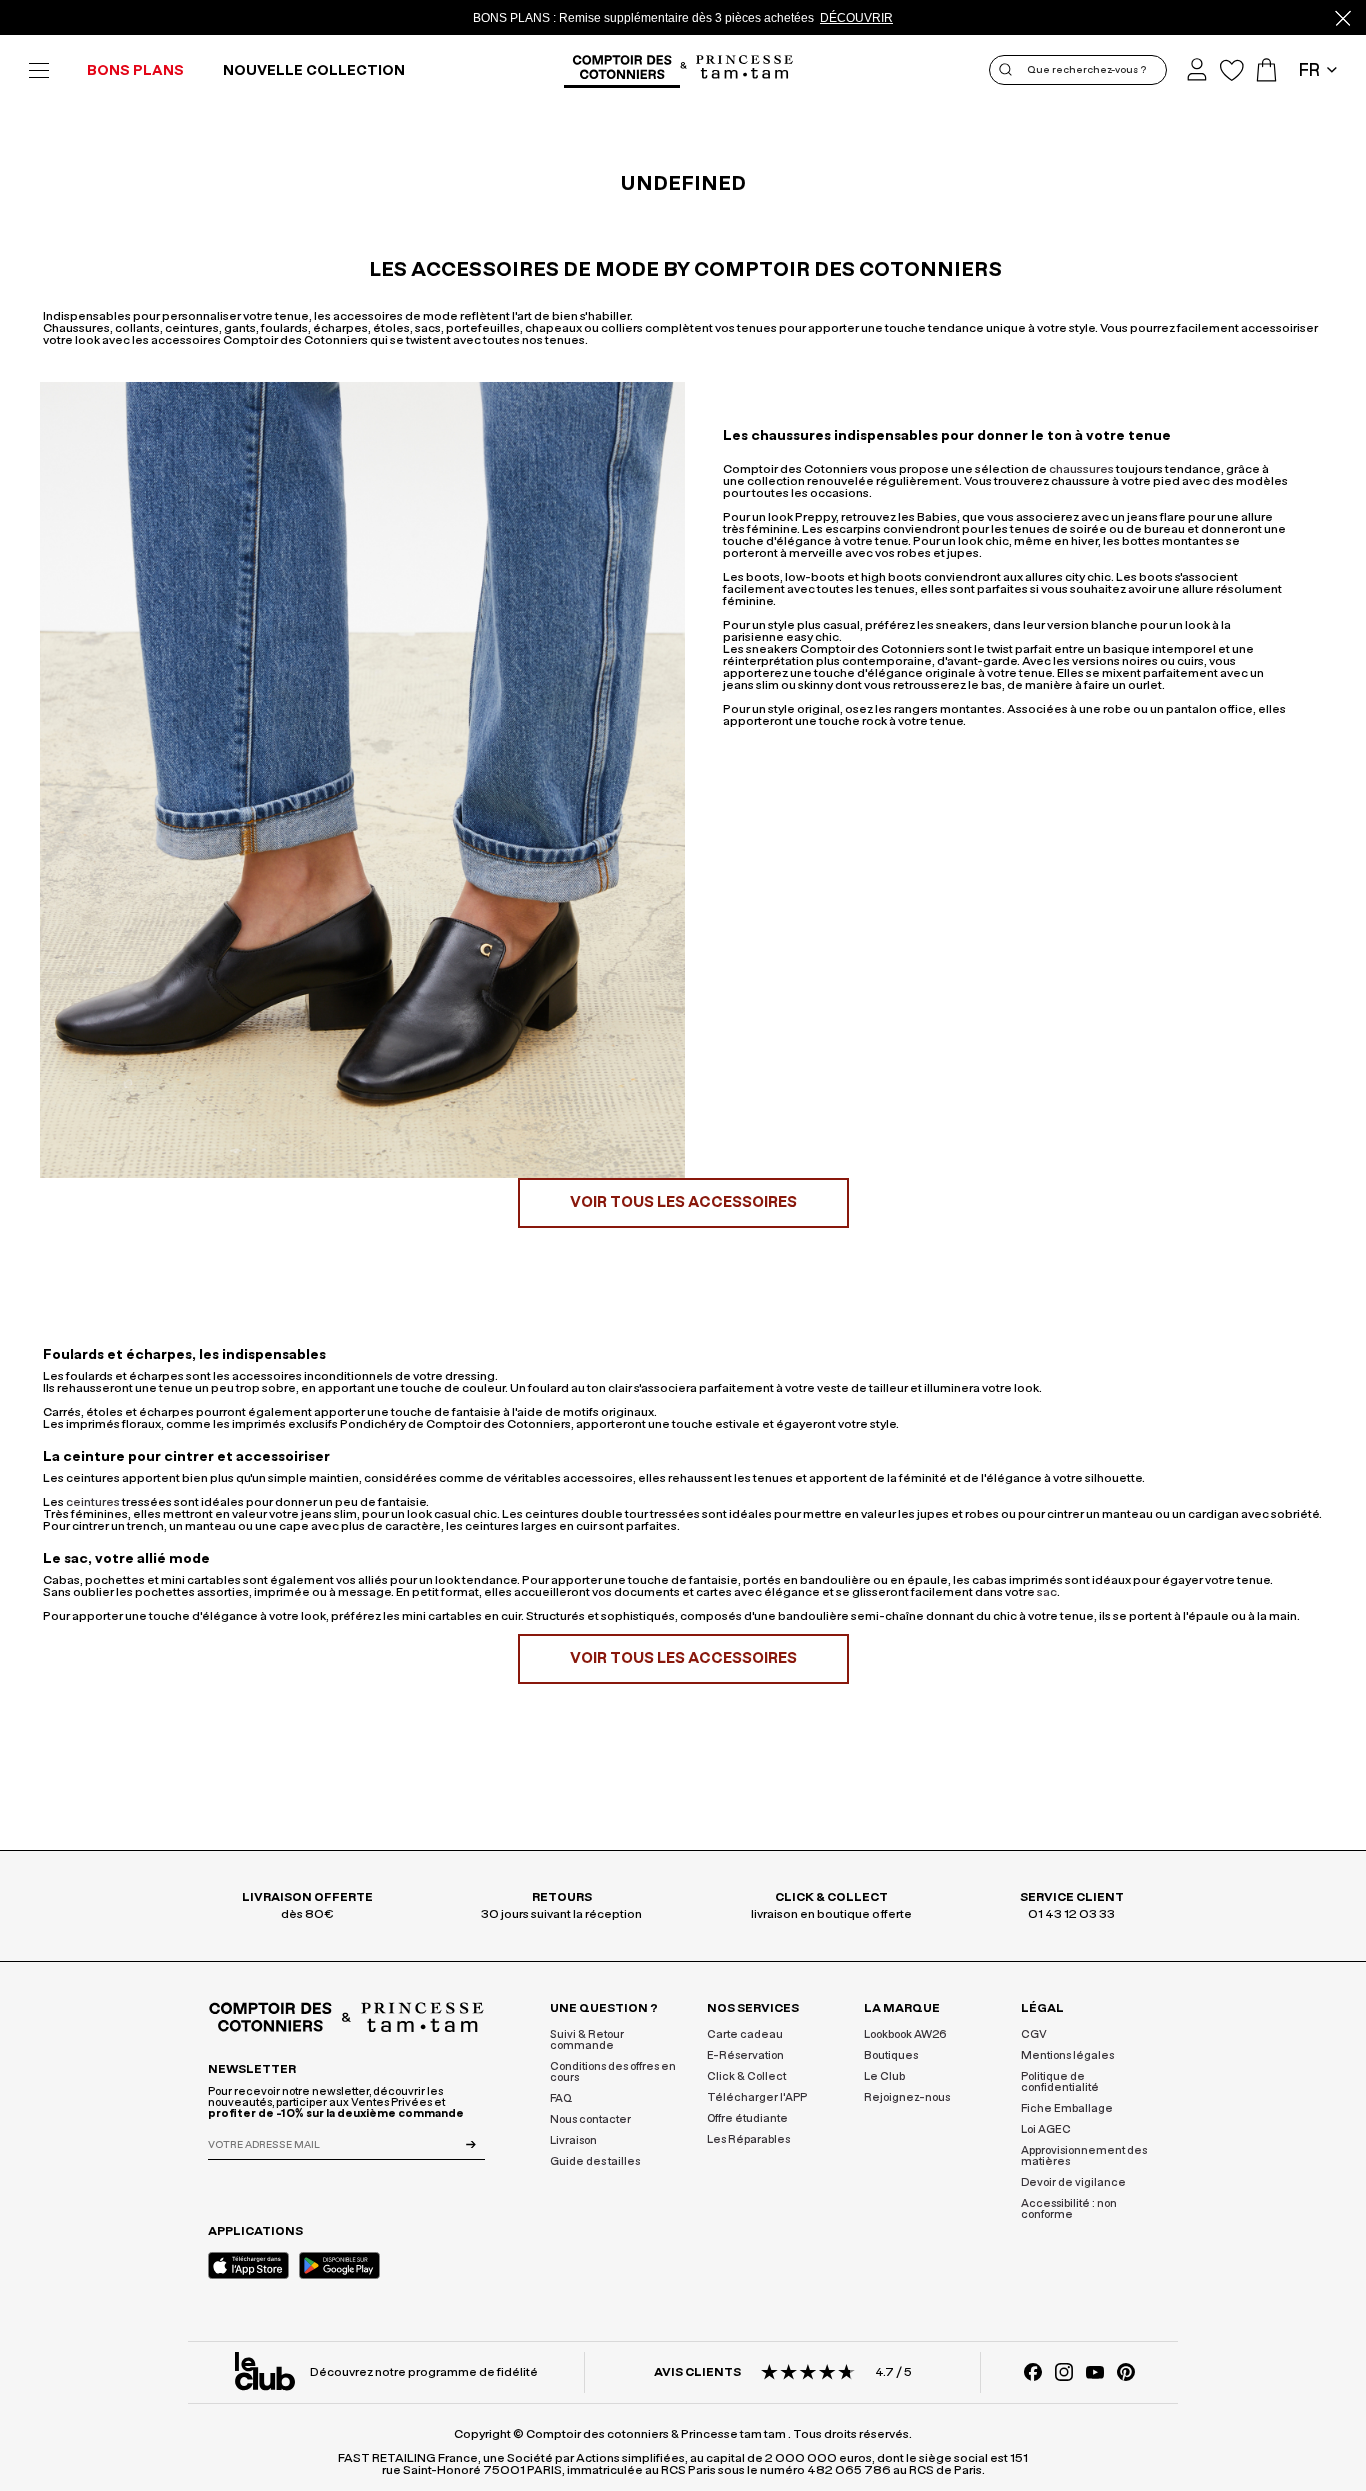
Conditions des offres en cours (613, 2072)
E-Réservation (745, 2055)
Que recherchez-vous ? (1086, 70)
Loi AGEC (1046, 2129)
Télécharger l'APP (757, 2097)
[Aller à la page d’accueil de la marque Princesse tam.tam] (745, 68)
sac (1047, 1592)
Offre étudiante (747, 2118)
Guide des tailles (595, 2161)
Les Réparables (748, 2139)
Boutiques (891, 2055)
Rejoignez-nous (907, 2097)
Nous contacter (590, 2119)
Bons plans (135, 71)
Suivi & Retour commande (587, 2040)
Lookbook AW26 (905, 2034)
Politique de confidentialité (1060, 2082)
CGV (1034, 2034)
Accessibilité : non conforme (1069, 2209)
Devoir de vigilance (1073, 2182)
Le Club (884, 2076)
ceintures (93, 1502)
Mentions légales (1067, 2055)
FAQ (561, 2098)
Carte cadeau (745, 2034)
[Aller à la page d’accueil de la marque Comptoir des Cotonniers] (622, 70)
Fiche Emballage (1067, 2108)
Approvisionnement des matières (1084, 2156)
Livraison (573, 2140)
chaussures (1081, 469)
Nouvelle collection (314, 71)
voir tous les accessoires (683, 1202)
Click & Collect (746, 2076)
